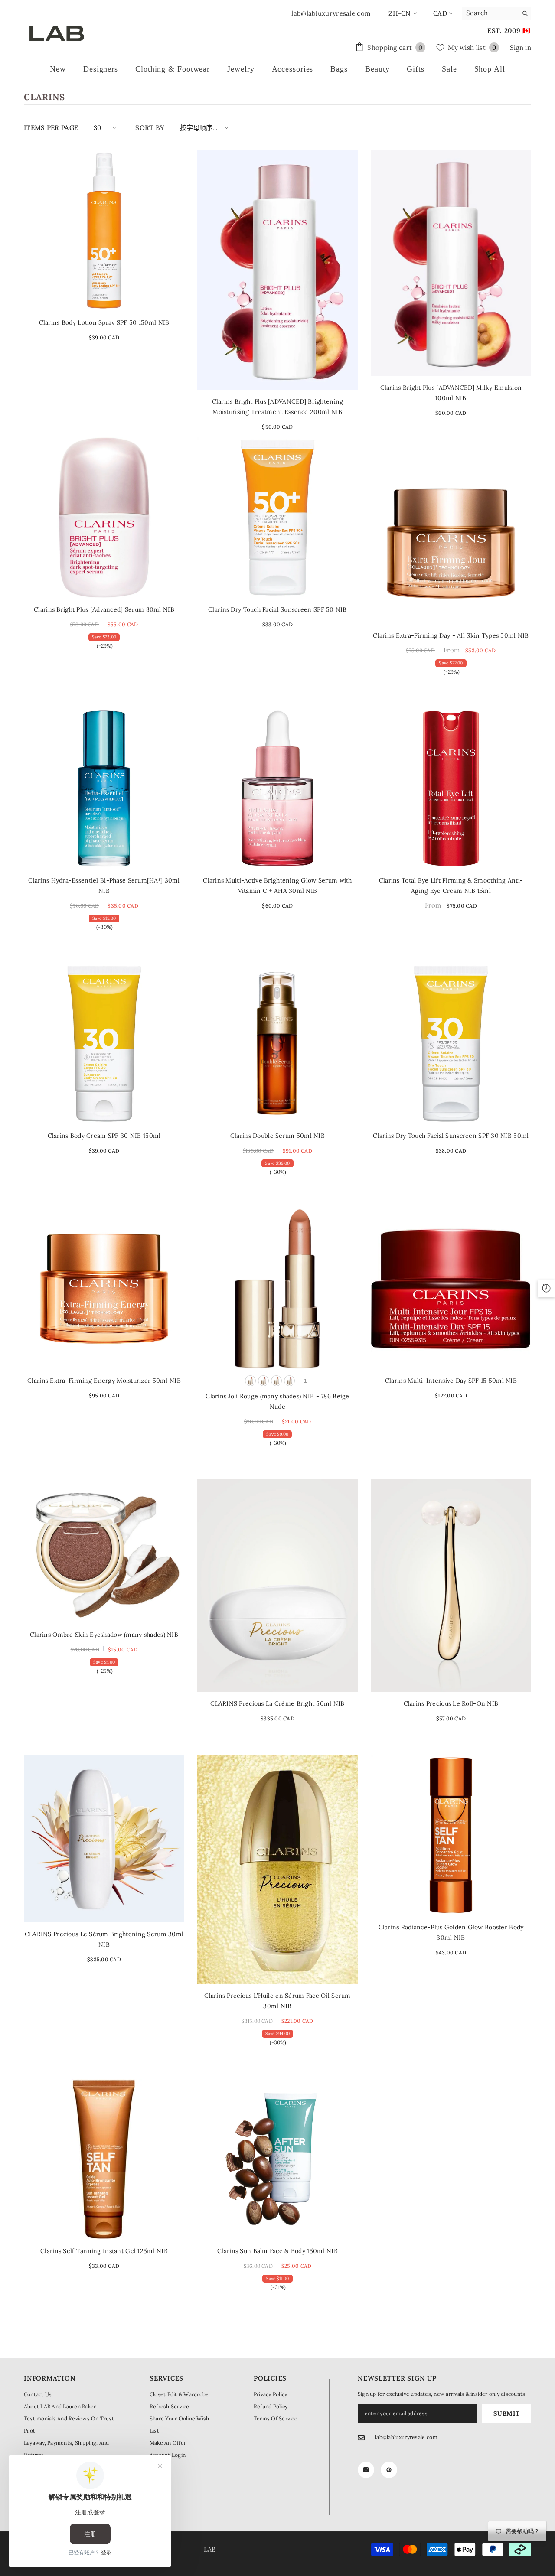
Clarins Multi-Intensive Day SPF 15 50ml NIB (451, 1381)
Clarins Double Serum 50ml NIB (277, 1136)
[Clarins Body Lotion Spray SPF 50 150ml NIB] (104, 231)
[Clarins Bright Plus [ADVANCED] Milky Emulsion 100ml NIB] (451, 263)
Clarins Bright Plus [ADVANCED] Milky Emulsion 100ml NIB (451, 393)
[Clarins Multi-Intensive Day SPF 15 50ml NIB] (451, 1289)
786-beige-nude (250, 1381)
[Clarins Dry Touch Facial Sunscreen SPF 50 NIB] (277, 518)
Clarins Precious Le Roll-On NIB (451, 1703)
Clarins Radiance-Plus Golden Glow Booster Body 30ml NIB (451, 1932)
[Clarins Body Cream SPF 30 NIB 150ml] (104, 1044)
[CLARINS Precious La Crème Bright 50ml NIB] (277, 1586)
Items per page (51, 128)
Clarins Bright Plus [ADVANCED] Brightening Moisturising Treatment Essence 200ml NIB (278, 407)
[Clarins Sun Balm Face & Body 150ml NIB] (277, 2159)
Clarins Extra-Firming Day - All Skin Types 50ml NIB (451, 635)
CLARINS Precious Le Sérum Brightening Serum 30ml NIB (104, 1939)
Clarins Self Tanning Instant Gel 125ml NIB (104, 2251)
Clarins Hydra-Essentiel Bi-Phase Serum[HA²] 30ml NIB (104, 886)
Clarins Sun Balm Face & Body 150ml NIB (277, 2251)
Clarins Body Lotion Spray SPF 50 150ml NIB (104, 322)
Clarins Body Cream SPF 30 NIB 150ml (104, 1136)
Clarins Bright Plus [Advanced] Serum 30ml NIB (104, 609)
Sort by (150, 128)
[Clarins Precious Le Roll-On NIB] (451, 1586)
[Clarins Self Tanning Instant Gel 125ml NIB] (104, 2159)
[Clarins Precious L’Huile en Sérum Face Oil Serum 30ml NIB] (277, 1869)
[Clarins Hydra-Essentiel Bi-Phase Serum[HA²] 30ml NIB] (104, 788)
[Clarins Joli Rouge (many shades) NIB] (277, 1289)
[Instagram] (366, 2470)
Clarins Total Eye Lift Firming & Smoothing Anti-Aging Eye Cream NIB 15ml (451, 886)
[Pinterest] (389, 2470)
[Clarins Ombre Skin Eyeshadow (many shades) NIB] (104, 1551)
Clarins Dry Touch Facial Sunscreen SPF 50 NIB (277, 609)
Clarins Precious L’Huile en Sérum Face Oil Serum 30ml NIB (277, 2001)
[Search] (496, 13)
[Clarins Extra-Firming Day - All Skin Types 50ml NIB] (451, 544)
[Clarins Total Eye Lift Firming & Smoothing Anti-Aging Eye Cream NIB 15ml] (451, 788)
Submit (506, 2413)
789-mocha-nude (263, 1381)
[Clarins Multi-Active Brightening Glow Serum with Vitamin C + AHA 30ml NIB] (277, 788)
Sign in (521, 47)
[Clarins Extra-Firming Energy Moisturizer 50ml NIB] (104, 1289)
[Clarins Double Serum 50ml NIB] (277, 1044)
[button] (104, 128)
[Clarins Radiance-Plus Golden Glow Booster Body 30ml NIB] (451, 1835)
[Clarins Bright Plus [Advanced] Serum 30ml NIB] (104, 518)
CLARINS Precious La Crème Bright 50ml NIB (277, 1703)
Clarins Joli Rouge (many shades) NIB (277, 1401)
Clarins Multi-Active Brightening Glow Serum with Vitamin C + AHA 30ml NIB (277, 886)
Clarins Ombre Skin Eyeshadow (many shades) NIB (104, 1635)
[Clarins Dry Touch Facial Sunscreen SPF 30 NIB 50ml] (451, 1044)
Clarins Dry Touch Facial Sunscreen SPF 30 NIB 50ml (451, 1136)
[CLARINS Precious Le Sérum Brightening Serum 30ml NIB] (104, 1839)
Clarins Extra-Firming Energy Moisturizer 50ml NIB (104, 1381)
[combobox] (490, 13)
